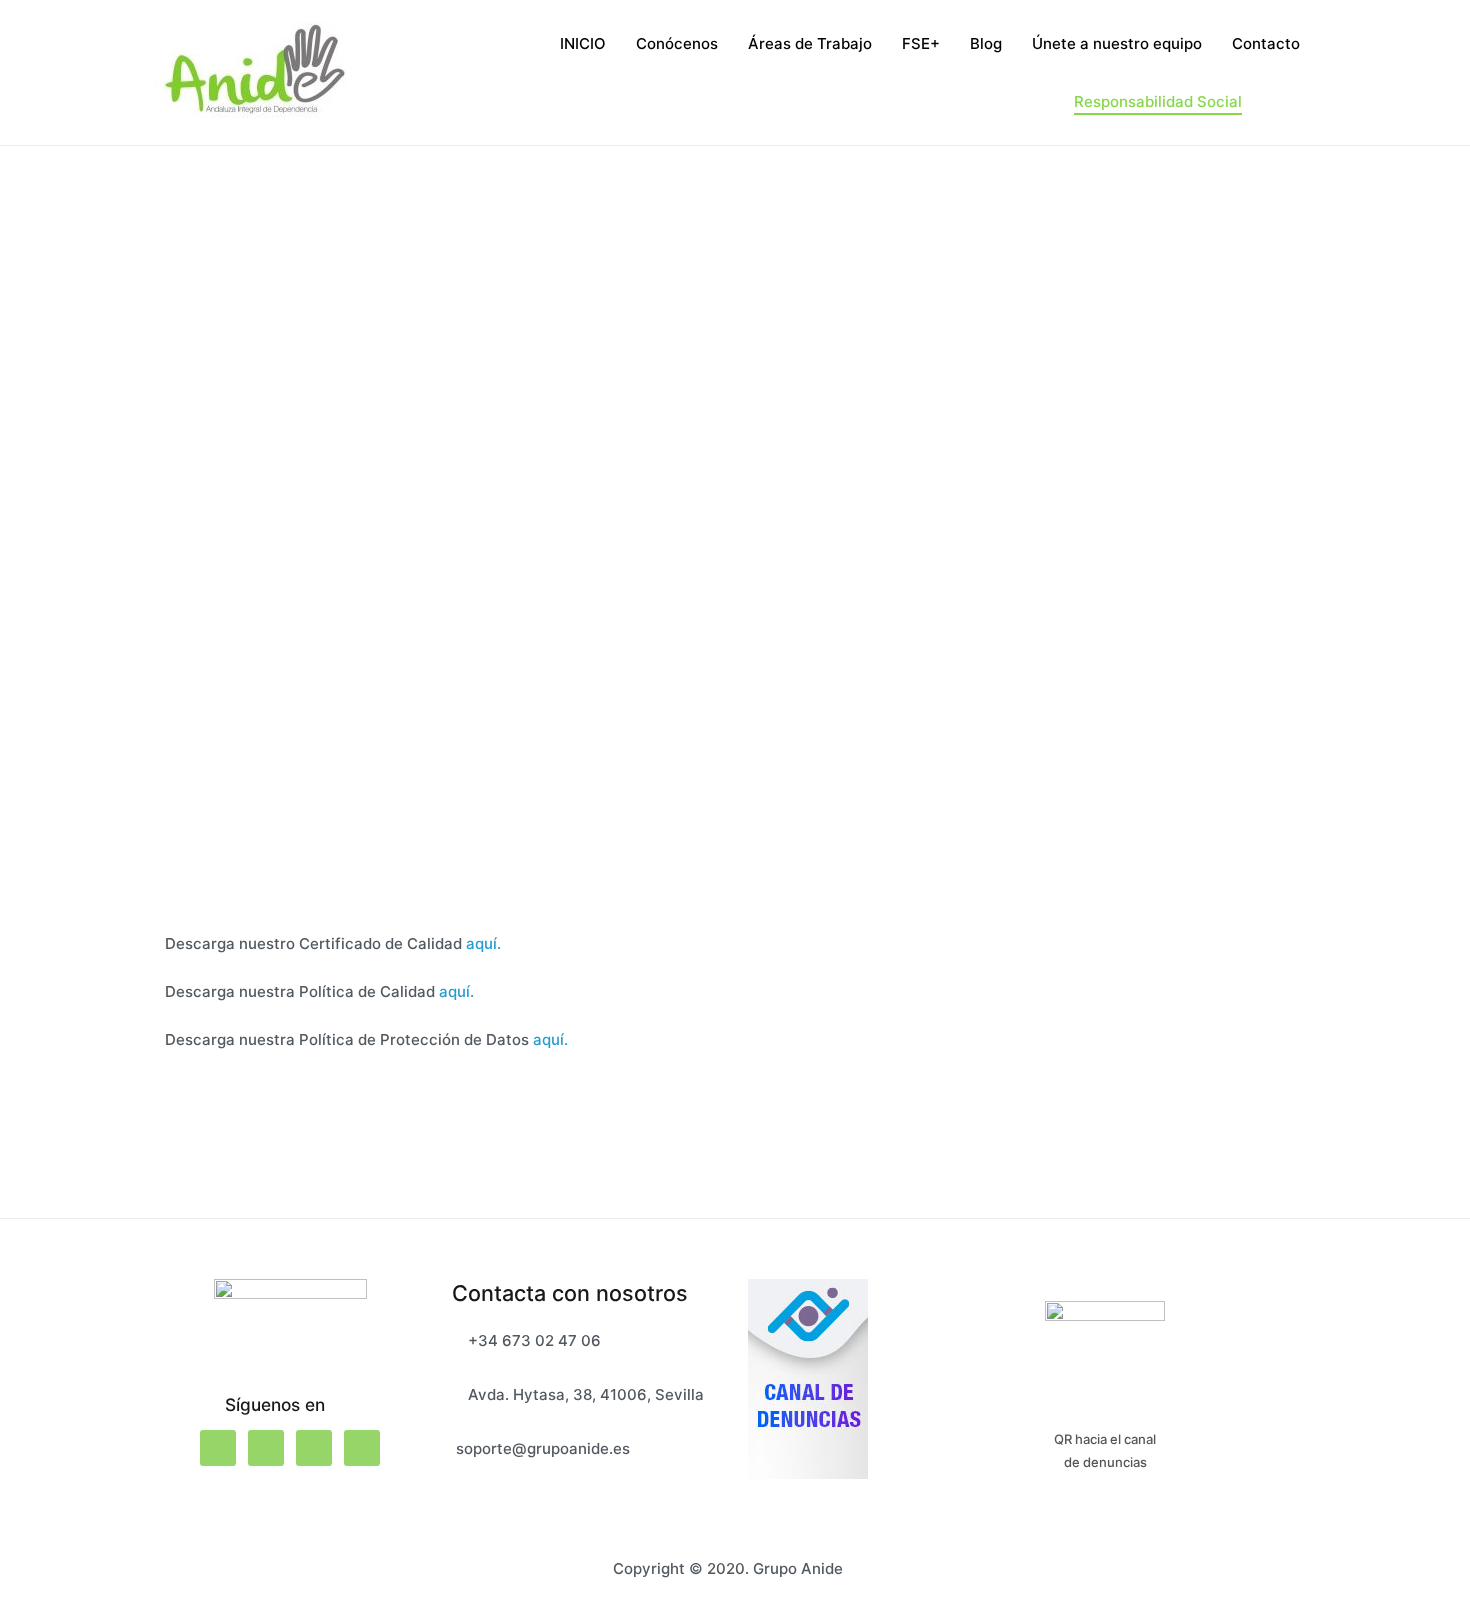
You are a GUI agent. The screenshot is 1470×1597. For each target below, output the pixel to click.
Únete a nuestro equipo (1117, 43)
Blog (986, 43)
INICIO (583, 43)
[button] (134, 550)
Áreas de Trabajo (810, 43)
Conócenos (677, 43)
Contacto (1266, 43)
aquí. (483, 943)
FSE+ (921, 43)
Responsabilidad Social (1158, 101)
